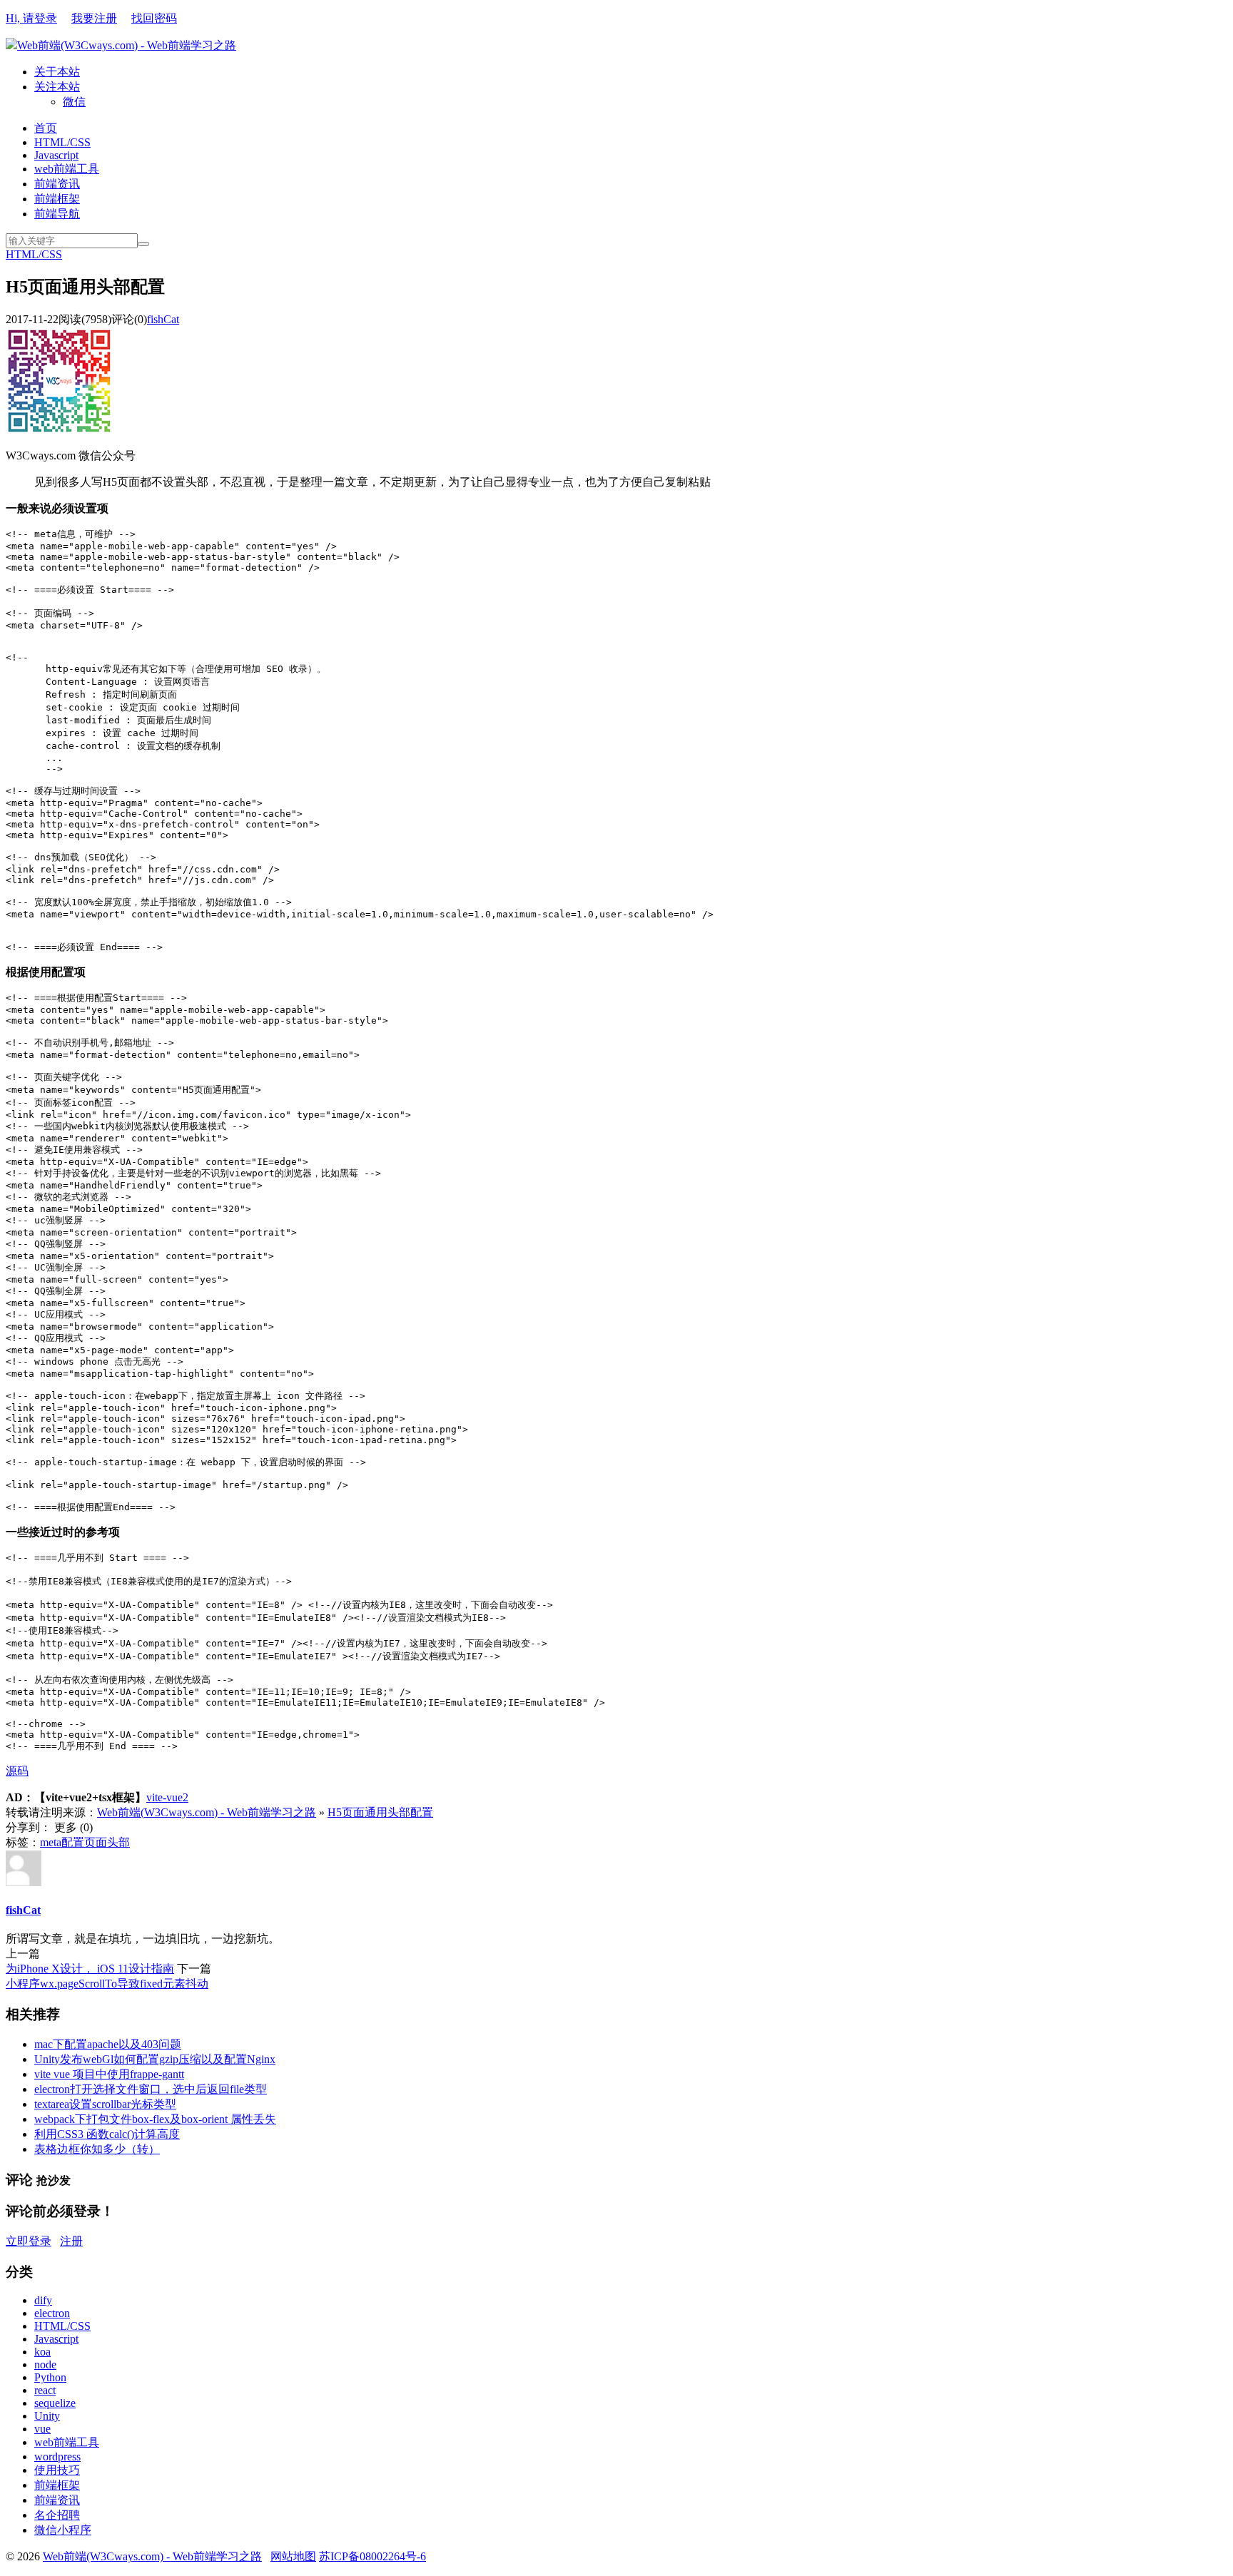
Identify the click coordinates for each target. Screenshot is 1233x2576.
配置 (73, 1842)
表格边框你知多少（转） (97, 2149)
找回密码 (154, 18)
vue (42, 2429)
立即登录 (29, 2241)
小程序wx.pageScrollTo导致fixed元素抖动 (107, 1984)
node (45, 2364)
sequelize (55, 2403)
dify (43, 2300)
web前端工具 (67, 169)
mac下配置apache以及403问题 (108, 2044)
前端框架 (57, 199)
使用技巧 (57, 2470)
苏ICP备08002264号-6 (372, 2556)
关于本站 (57, 72)
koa (42, 2352)
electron (52, 2313)
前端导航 (57, 214)
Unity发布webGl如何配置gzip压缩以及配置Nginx (155, 2059)
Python (50, 2377)
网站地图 (293, 2556)
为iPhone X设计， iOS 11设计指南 (90, 1969)
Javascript (56, 155)
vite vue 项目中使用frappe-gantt (109, 2074)
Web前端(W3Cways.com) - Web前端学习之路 (127, 45)
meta (51, 1842)
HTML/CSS (62, 142)
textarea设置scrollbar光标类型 (105, 2104)
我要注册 (94, 18)
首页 (46, 128)
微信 (74, 102)
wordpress (57, 2457)
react (45, 2390)
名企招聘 (57, 2515)
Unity (47, 2416)
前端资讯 (57, 184)
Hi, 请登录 (31, 18)
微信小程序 (63, 2530)
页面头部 (107, 1842)
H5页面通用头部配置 (380, 1812)
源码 (17, 1771)
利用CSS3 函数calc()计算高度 (107, 2134)
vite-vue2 (167, 1797)
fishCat (163, 319)
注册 (71, 2241)
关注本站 (57, 87)
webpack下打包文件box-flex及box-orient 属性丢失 (155, 2119)
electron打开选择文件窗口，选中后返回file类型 (151, 2089)
